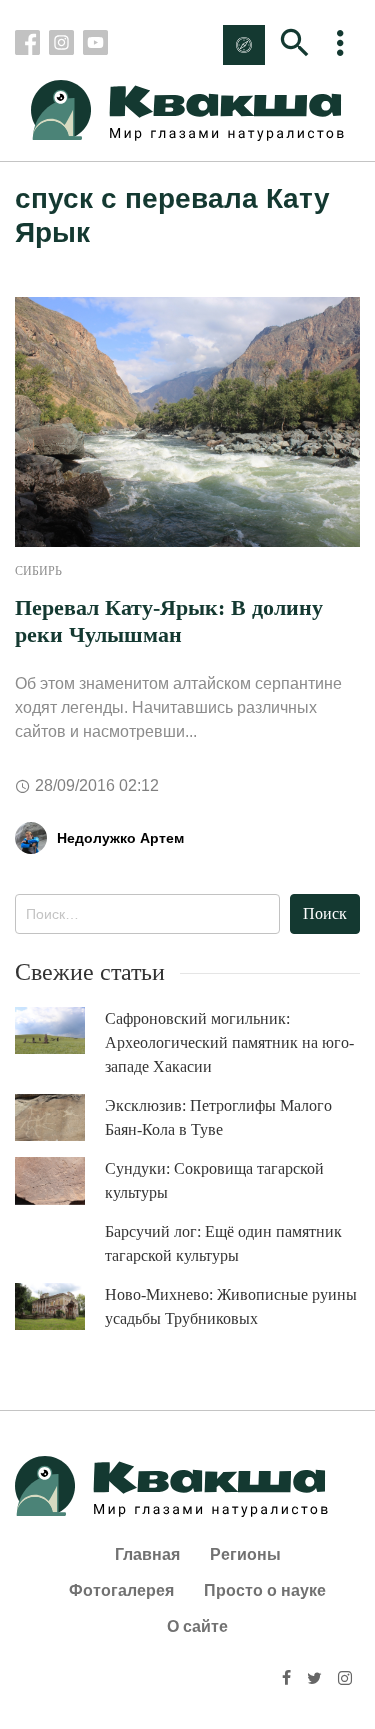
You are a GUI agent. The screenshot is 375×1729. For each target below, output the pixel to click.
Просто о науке (265, 1590)
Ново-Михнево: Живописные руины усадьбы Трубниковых (231, 1306)
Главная (147, 1554)
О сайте (197, 1626)
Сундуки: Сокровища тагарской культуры (214, 1180)
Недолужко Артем (120, 838)
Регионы (245, 1554)
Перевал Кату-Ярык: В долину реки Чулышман (169, 620)
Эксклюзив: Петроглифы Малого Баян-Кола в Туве (218, 1117)
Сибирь (38, 571)
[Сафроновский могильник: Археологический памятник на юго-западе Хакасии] (60, 1030)
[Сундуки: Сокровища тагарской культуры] (60, 1181)
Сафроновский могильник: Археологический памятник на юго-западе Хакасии (229, 1042)
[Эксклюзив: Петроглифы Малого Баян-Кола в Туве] (60, 1117)
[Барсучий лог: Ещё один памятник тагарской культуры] (60, 1243)
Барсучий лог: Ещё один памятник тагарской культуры (223, 1243)
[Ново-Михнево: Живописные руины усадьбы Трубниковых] (60, 1306)
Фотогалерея (121, 1590)
